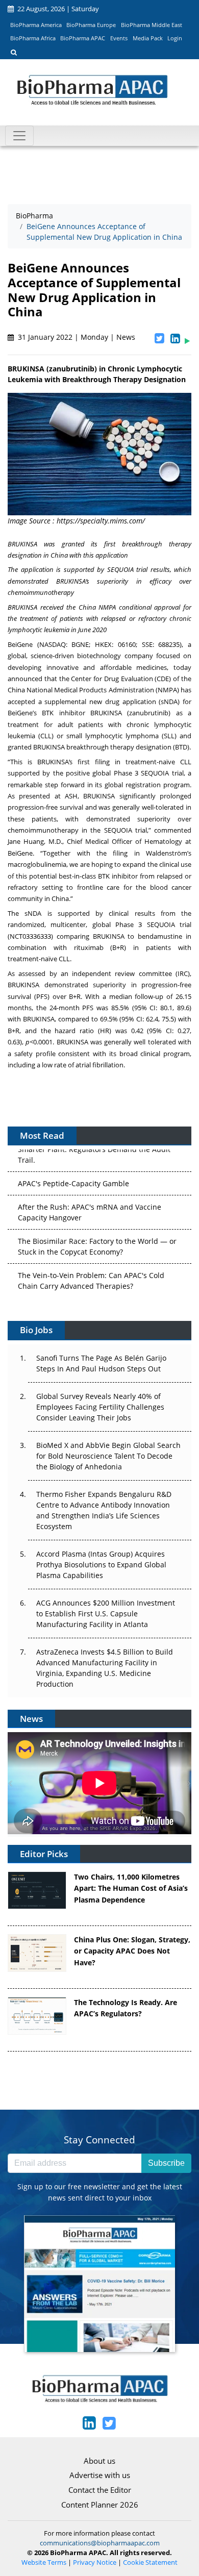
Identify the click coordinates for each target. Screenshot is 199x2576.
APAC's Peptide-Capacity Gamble (73, 1152)
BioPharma (34, 216)
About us (99, 2461)
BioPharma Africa (33, 38)
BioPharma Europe (91, 25)
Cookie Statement (150, 2562)
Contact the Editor (100, 2490)
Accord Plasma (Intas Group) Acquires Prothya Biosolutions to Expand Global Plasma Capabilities (101, 1565)
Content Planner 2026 (100, 2505)
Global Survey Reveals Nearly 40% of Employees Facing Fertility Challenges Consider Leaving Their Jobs (100, 1407)
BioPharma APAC (83, 38)
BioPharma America (36, 25)
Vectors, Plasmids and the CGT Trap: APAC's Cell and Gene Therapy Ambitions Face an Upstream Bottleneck (99, 1289)
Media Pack (148, 38)
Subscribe (166, 2163)
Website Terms (44, 2562)
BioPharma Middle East (152, 25)
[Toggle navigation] (19, 136)
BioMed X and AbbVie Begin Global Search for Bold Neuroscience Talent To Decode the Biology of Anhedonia (108, 1456)
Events (119, 38)
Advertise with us (100, 2475)
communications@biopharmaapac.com (100, 2543)
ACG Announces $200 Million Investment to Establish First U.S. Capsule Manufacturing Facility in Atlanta (106, 1614)
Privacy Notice (95, 2562)
